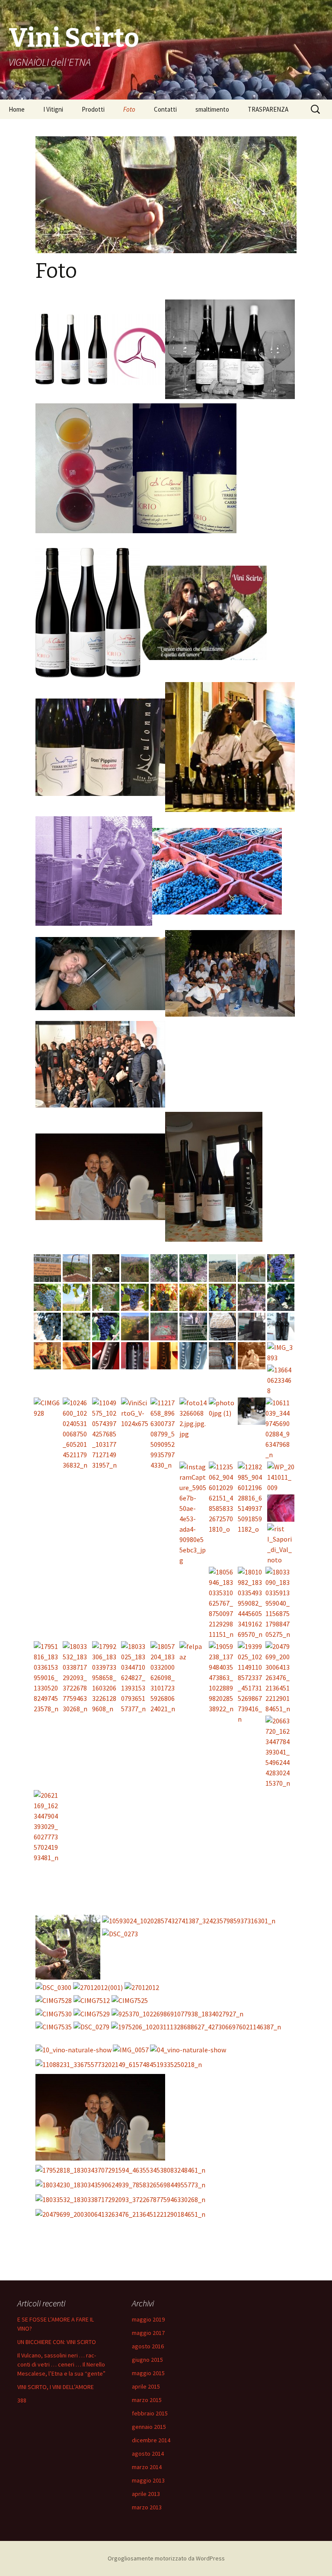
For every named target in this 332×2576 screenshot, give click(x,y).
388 (22, 2400)
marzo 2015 (147, 2400)
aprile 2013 (146, 2494)
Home (17, 109)
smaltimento (212, 109)
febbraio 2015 (150, 2413)
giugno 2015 (147, 2360)
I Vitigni (53, 109)
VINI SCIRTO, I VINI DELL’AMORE (56, 2387)
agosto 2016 (148, 2346)
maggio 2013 (148, 2480)
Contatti (165, 109)
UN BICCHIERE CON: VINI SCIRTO (57, 2342)
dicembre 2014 (151, 2440)
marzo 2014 (147, 2467)
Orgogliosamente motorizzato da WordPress (166, 2558)
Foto (129, 109)
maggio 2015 (148, 2373)
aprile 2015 (146, 2386)
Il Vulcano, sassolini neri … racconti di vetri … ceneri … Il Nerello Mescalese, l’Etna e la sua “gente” (61, 2364)
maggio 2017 (148, 2333)
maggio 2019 (148, 2319)
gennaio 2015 (149, 2427)
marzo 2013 (147, 2507)
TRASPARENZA (268, 109)
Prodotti (93, 109)
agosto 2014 (148, 2454)
